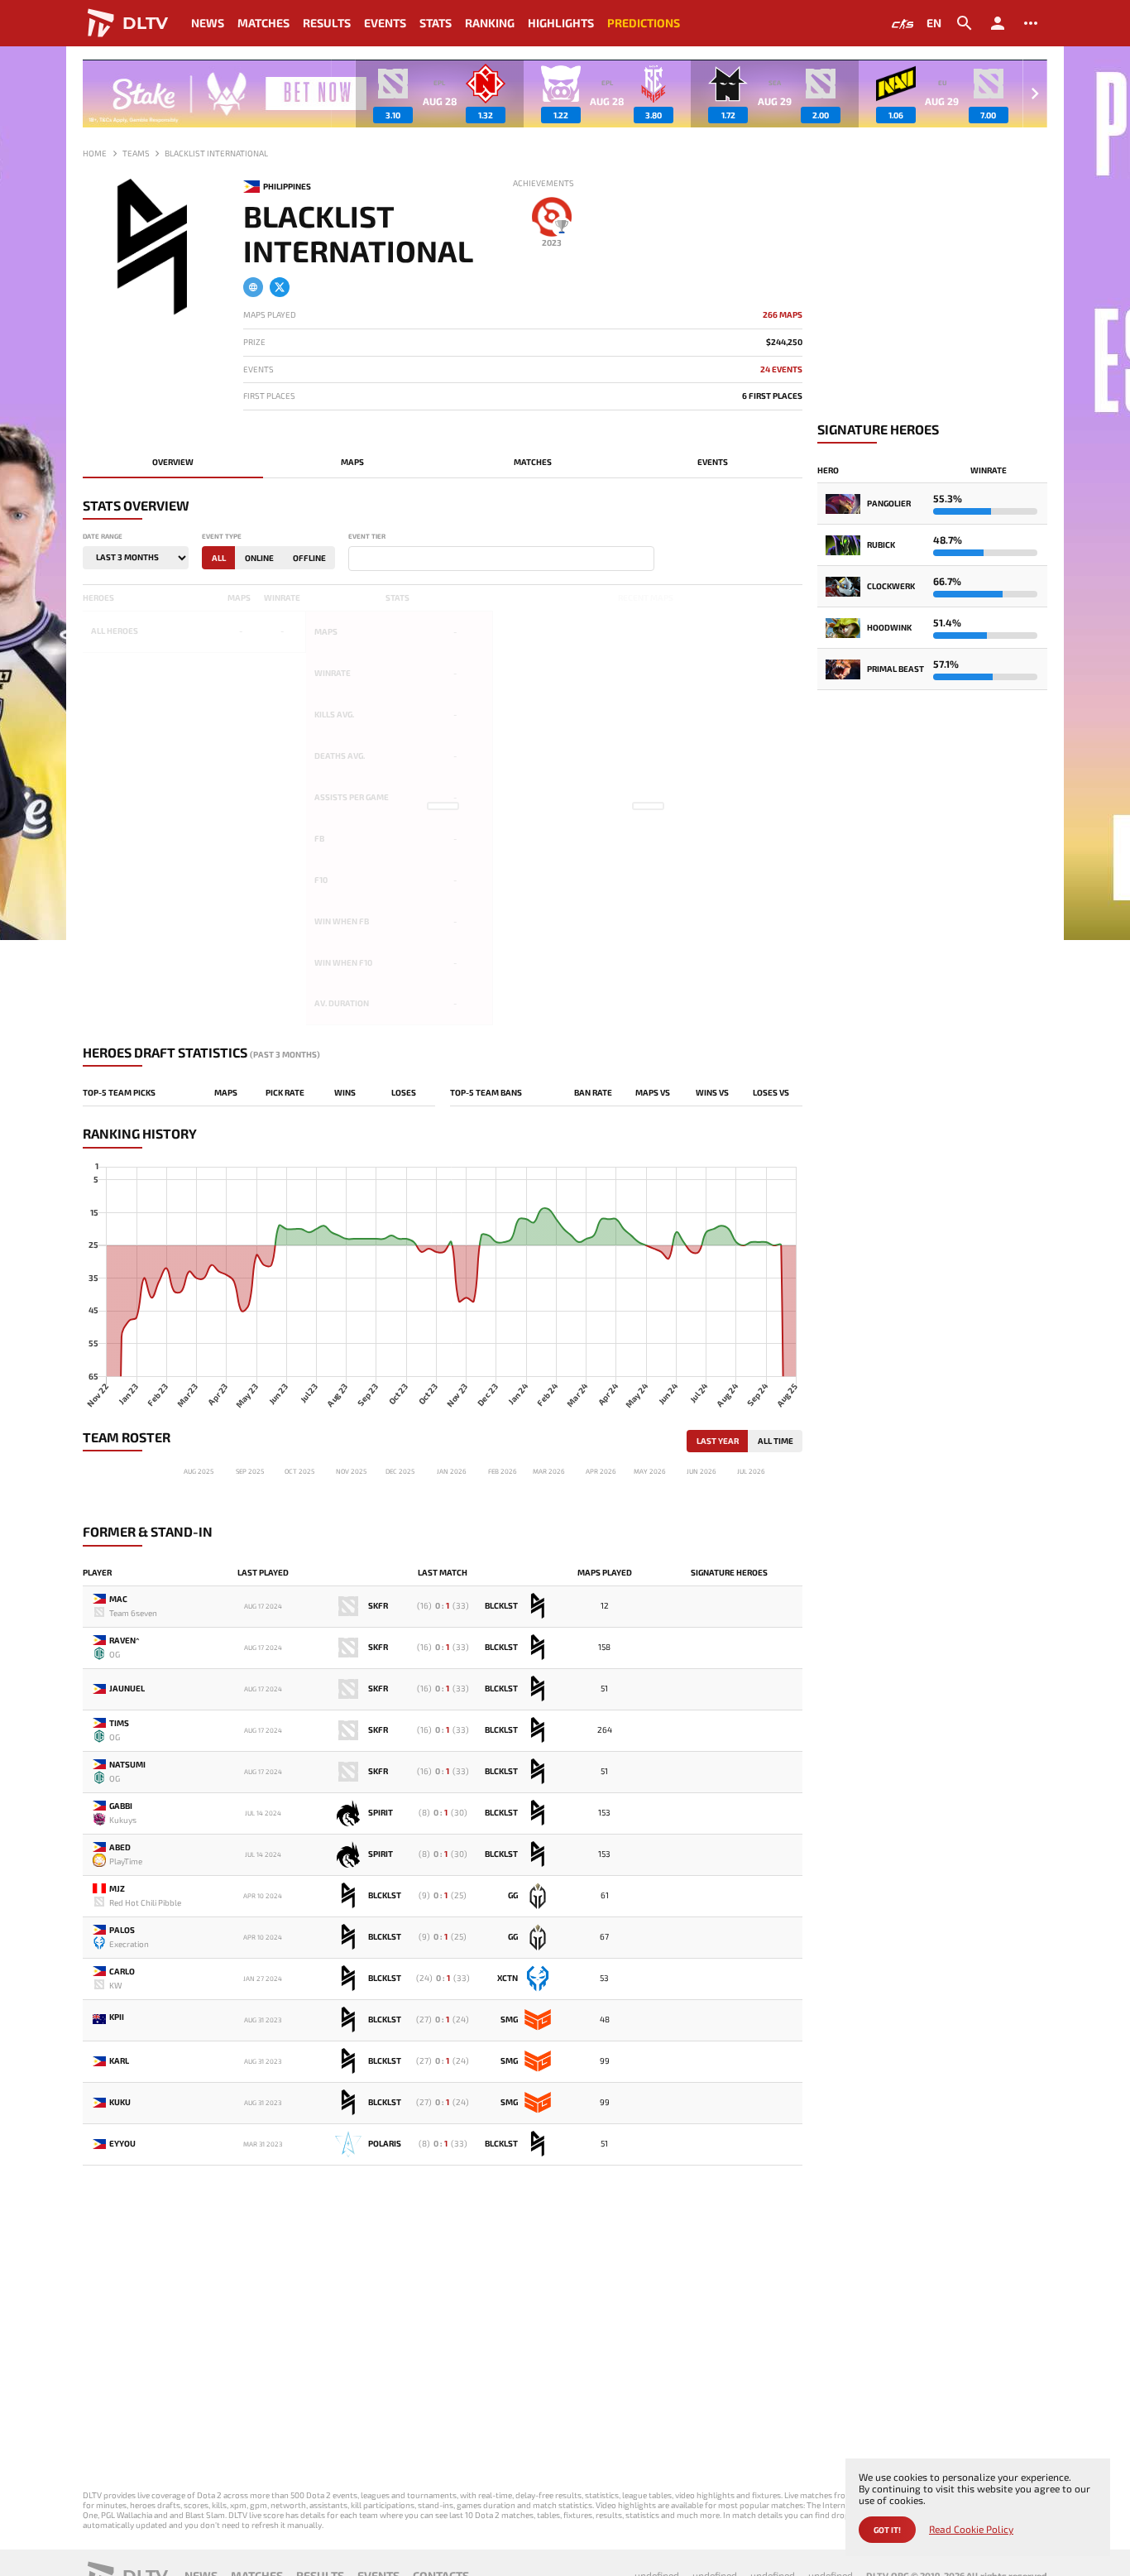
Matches (263, 23)
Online (259, 558)
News (208, 23)
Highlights (561, 23)
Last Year (718, 1441)
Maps (352, 462)
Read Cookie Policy (971, 2529)
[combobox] (501, 559)
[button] (1035, 94)
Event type (222, 537)
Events (385, 23)
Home (95, 153)
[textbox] (357, 559)
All (219, 558)
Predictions (644, 23)
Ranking (490, 23)
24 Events (781, 369)
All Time (776, 1441)
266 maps (783, 315)
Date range (103, 537)
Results (327, 23)
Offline (309, 558)
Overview (173, 462)
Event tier (367, 537)
